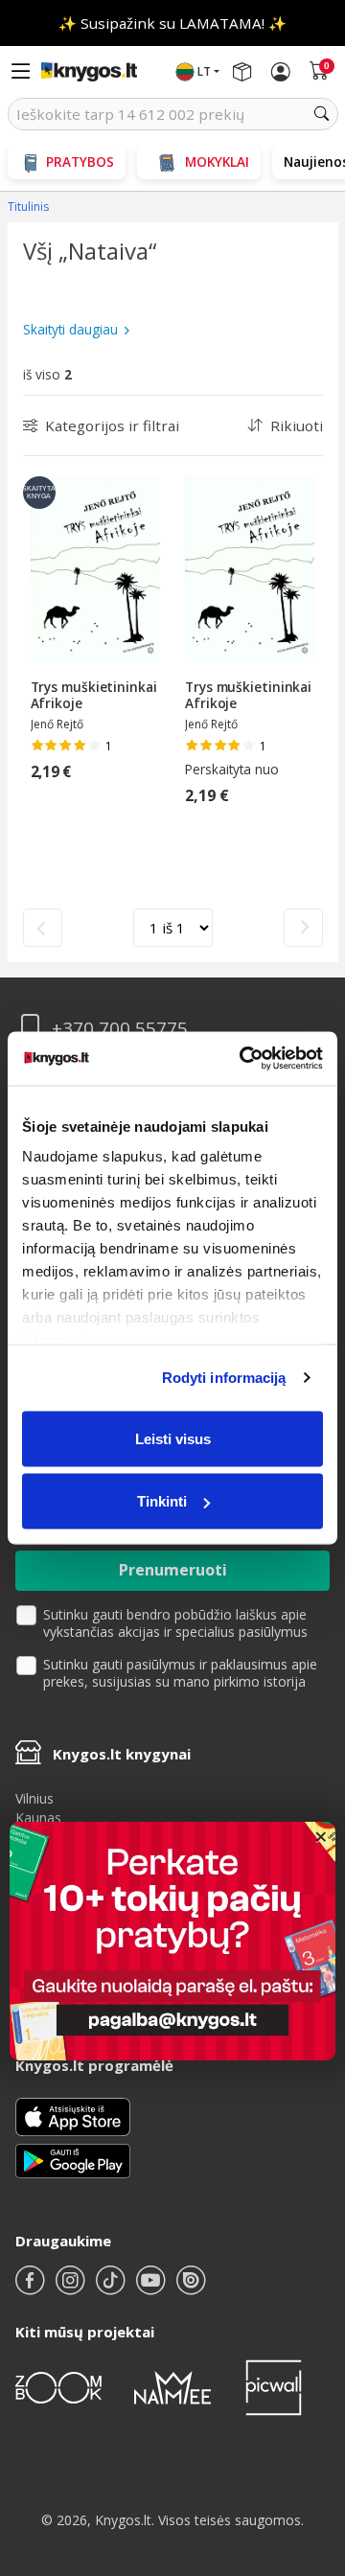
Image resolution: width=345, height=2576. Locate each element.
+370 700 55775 (120, 1029)
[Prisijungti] (281, 72)
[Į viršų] (306, 2441)
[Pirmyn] (303, 928)
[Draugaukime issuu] (191, 2288)
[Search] (322, 114)
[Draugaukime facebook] (32, 2288)
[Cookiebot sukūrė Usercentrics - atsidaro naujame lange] (243, 1059)
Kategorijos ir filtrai (112, 425)
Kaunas (38, 1817)
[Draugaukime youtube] (152, 2288)
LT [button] (204, 71)
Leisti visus (173, 1438)
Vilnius (34, 1798)
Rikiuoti (297, 425)
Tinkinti (162, 1501)
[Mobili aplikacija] (73, 2160)
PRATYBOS (80, 161)
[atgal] (43, 928)
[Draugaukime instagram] (72, 2288)
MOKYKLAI (217, 161)
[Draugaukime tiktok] (112, 2288)
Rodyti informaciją (224, 1378)
